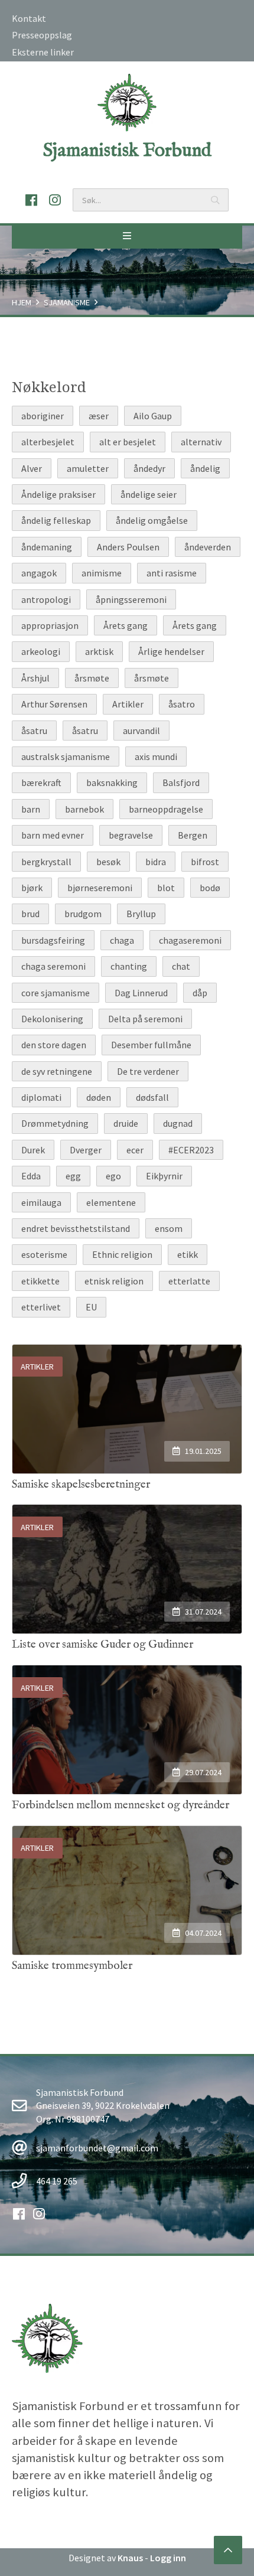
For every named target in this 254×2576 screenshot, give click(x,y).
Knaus (130, 2558)
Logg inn (168, 2558)
